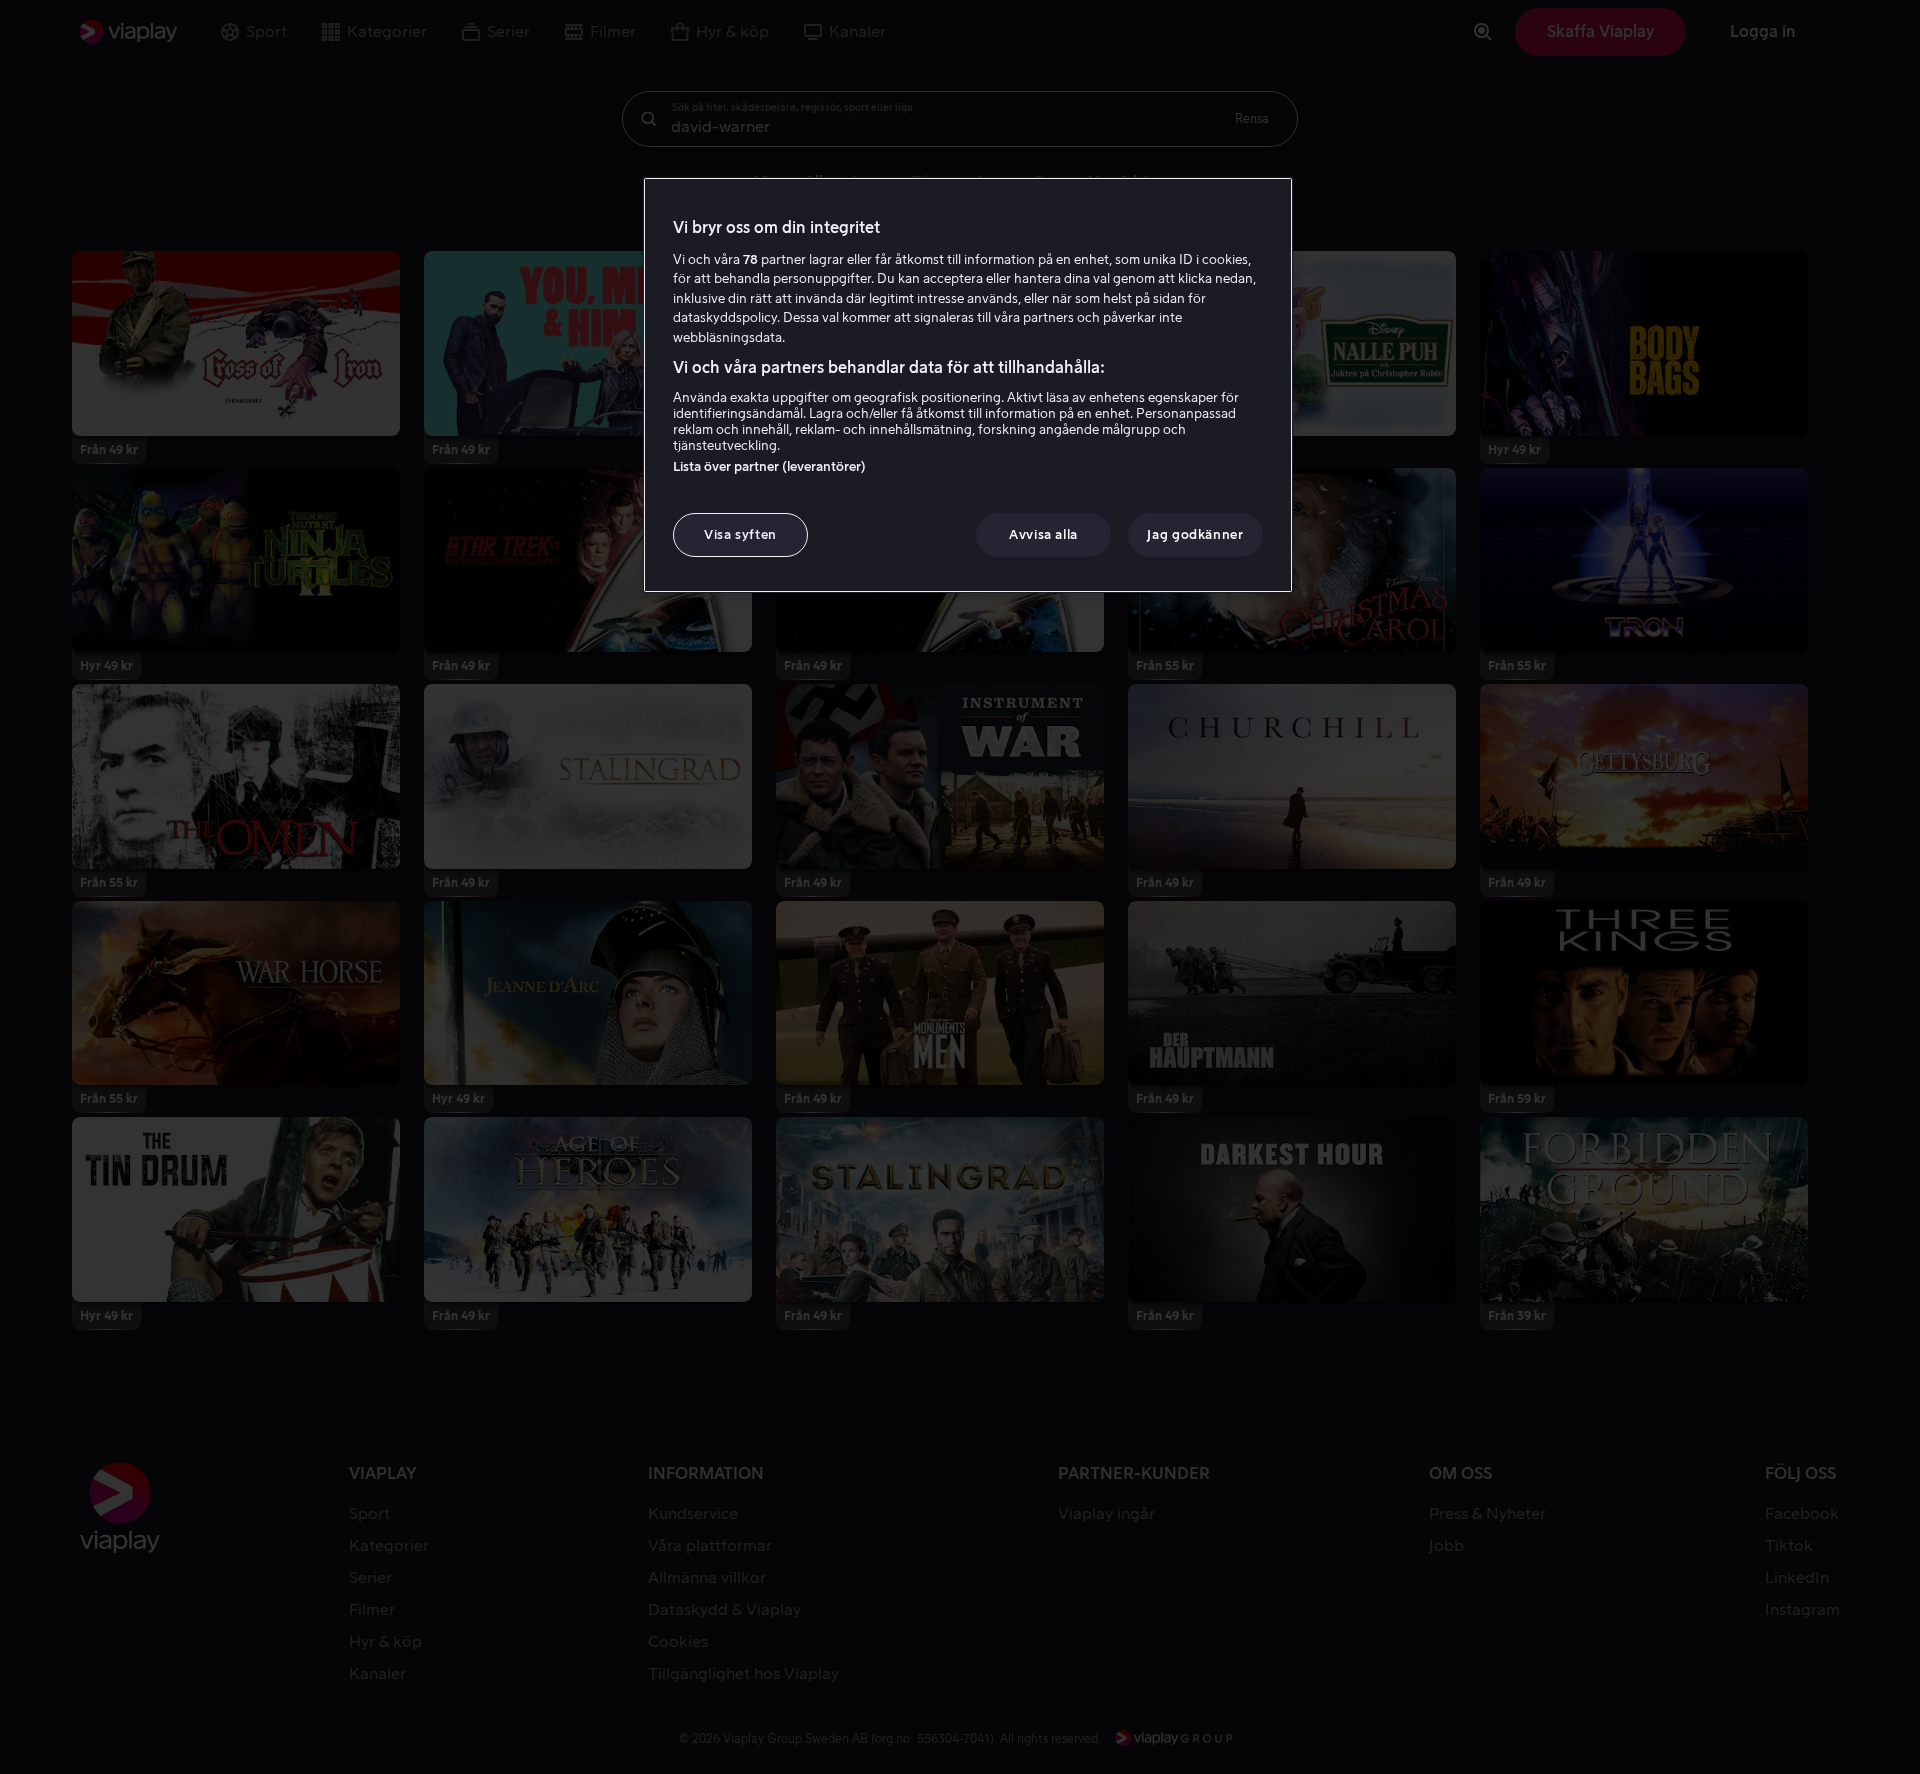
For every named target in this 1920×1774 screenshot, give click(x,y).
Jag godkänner (1195, 534)
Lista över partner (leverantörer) (769, 466)
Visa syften (740, 534)
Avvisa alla (1043, 534)
